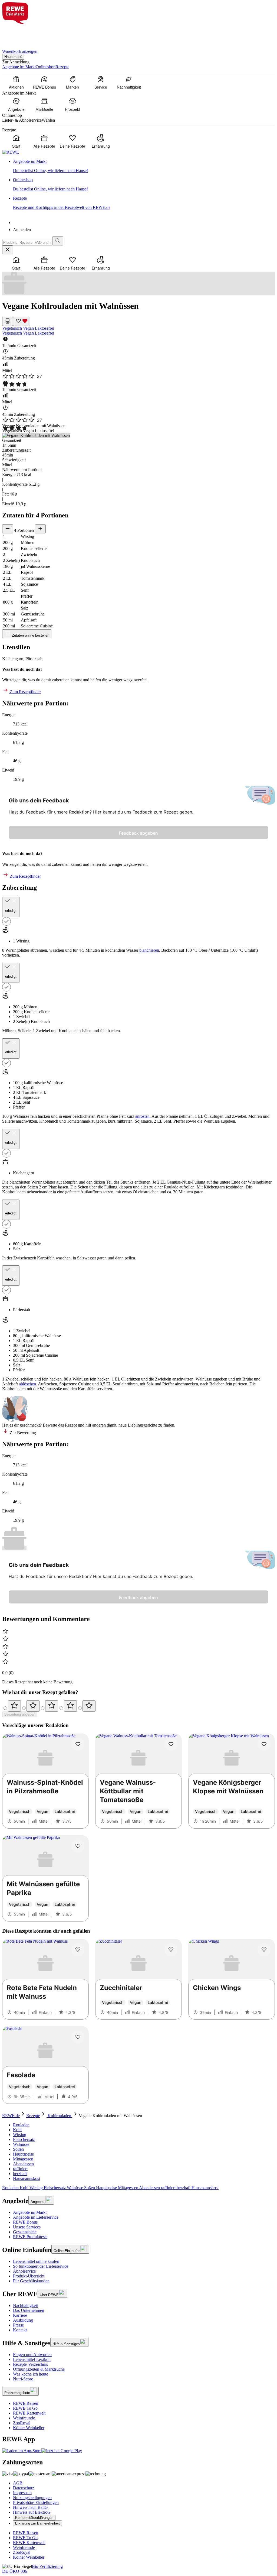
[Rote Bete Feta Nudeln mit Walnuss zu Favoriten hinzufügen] (78, 1950)
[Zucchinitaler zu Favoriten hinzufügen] (171, 1950)
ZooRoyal (22, 2423)
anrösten (142, 1116)
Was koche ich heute (31, 2374)
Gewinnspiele (25, 2232)
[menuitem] (16, 82)
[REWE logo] (11, 152)
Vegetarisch (13, 328)
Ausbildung (23, 2320)
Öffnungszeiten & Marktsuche (39, 2369)
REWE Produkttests (30, 2237)
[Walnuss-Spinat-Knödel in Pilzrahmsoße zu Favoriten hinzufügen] (78, 1744)
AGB (18, 2483)
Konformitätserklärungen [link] (34, 2518)
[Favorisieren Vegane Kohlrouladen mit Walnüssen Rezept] (22, 321)
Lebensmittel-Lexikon (32, 2359)
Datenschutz (24, 2488)
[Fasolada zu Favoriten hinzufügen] (78, 2037)
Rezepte (33, 2116)
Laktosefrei (44, 328)
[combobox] (27, 243)
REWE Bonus (25, 2222)
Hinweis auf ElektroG (32, 2512)
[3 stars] (52, 1706)
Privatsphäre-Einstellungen (36, 2502)
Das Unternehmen (29, 2310)
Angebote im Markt (30, 2212)
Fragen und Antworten (32, 2355)
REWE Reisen (26, 2403)
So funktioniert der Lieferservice (41, 2266)
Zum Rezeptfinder (25, 692)
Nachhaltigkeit (25, 2306)
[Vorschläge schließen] (8, 250)
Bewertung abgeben (20, 1714)
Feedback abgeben (138, 833)
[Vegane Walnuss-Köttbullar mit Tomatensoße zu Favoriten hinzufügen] (171, 1744)
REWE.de (11, 2116)
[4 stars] (70, 1706)
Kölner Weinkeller (29, 2428)
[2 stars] (33, 1706)
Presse (18, 2325)
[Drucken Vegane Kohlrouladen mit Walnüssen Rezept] (8, 321)
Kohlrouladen (59, 2116)
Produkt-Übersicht (29, 2276)
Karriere (20, 2315)
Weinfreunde (24, 2418)
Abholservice (24, 2271)
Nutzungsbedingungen (32, 2498)
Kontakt (20, 2330)
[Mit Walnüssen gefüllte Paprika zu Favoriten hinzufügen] (78, 1846)
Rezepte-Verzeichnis (30, 2364)
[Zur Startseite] (21, 33)
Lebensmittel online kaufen (36, 2261)
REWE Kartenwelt (29, 2413)
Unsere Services (27, 2227)
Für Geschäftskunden (31, 2281)
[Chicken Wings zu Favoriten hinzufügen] (264, 1950)
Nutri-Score (23, 2379)
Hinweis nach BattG (30, 2507)
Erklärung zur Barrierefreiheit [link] (37, 2523)
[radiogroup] (138, 1706)
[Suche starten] (58, 241)
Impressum (22, 2493)
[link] (144, 166)
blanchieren (149, 950)
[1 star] (14, 1706)
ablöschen (27, 1384)
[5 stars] (89, 1706)
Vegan (29, 328)
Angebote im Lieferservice (36, 2217)
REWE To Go (25, 2408)
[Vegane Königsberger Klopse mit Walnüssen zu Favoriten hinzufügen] (264, 1744)
